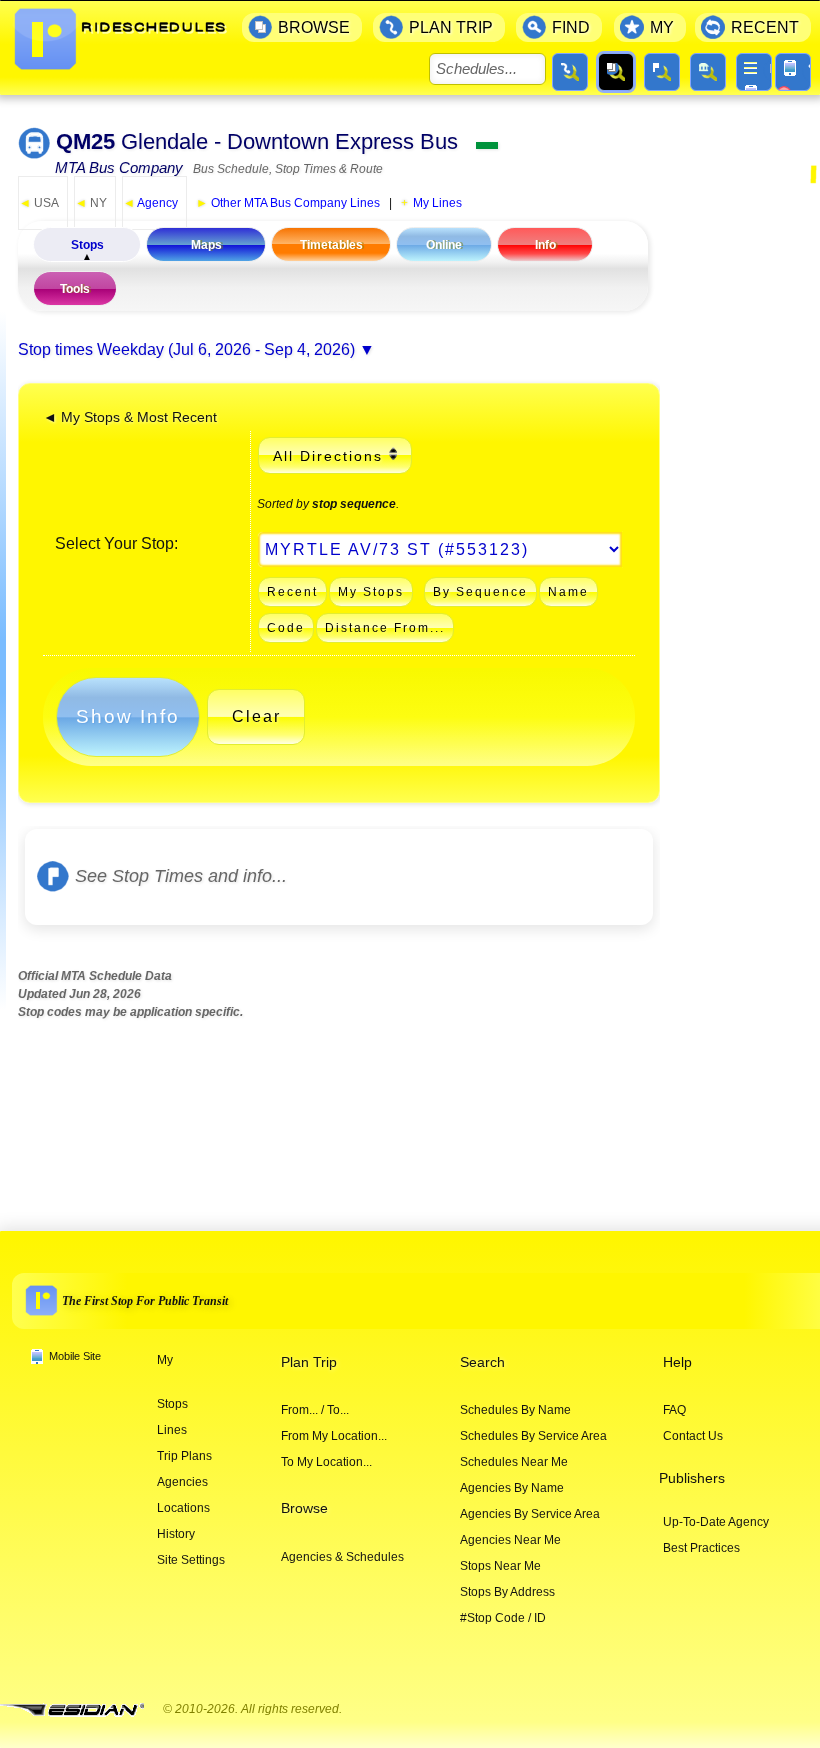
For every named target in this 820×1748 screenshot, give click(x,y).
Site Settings (191, 1560)
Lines (172, 1430)
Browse (304, 1508)
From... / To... (315, 1410)
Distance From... (385, 628)
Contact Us (693, 1436)
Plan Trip (309, 1362)
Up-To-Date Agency (716, 1522)
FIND (571, 27)
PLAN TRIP (451, 27)
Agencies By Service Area (530, 1514)
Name (568, 592)
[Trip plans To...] (570, 72)
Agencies (182, 1482)
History (176, 1534)
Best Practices (701, 1548)
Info (545, 245)
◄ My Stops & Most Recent (130, 417)
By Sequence (480, 592)
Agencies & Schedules (342, 1557)
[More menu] (754, 72)
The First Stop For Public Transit (145, 1301)
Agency (150, 203)
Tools (75, 289)
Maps (206, 245)
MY (662, 27)
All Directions (328, 456)
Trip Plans (184, 1456)
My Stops (371, 592)
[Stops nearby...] (662, 72)
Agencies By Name (512, 1488)
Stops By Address (507, 1592)
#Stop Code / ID (503, 1618)
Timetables (331, 245)
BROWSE (314, 27)
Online (444, 245)
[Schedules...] (616, 72)
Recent (292, 592)
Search (482, 1362)
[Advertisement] (746, 494)
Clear (256, 716)
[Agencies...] (708, 72)
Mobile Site (75, 1356)
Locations (183, 1508)
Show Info (128, 716)
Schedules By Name (515, 1410)
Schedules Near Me (514, 1462)
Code (286, 628)
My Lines (437, 203)
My (165, 1360)
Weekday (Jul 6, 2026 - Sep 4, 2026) (226, 349)
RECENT (765, 27)
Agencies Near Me (510, 1540)
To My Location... (326, 1462)
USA (39, 203)
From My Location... (334, 1436)
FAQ (674, 1410)
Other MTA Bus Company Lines (288, 203)
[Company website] (80, 1710)
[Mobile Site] (793, 72)
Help (677, 1362)
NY (91, 203)
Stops (87, 245)
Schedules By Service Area (533, 1436)
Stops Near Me (500, 1566)
